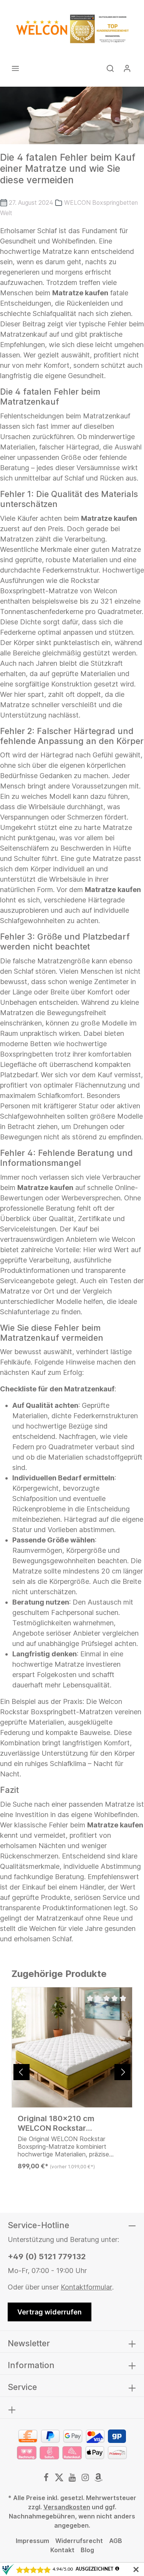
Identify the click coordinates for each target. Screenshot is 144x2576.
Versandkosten (67, 2507)
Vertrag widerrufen (50, 2312)
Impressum (32, 2541)
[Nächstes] (122, 2072)
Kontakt (62, 2550)
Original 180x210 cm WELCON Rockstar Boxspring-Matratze (56, 2123)
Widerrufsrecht (79, 2541)
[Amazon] (98, 2479)
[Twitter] (60, 2479)
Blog (87, 2550)
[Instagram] (86, 2479)
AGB (116, 2541)
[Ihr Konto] (127, 68)
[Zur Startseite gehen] (72, 29)
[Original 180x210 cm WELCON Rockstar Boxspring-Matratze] (72, 2047)
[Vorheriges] (22, 2072)
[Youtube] (73, 2479)
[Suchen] (110, 68)
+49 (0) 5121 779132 (47, 2257)
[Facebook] (47, 2479)
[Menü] (15, 68)
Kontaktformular (86, 2287)
